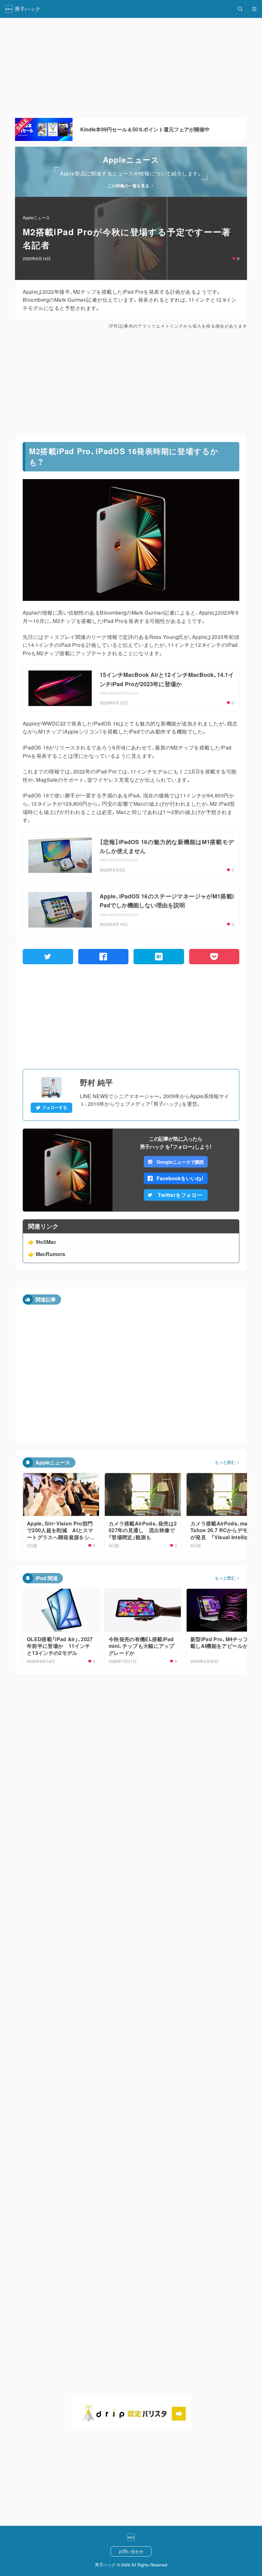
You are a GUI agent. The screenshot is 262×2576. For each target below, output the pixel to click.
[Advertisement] (131, 382)
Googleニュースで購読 (180, 1162)
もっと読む (225, 1462)
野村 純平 (96, 1082)
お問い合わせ (131, 2551)
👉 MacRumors (47, 1254)
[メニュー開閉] (254, 9)
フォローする (55, 1107)
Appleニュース (36, 217)
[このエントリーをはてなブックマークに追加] (159, 957)
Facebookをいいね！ (180, 1178)
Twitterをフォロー (180, 1195)
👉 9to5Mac (42, 1242)
